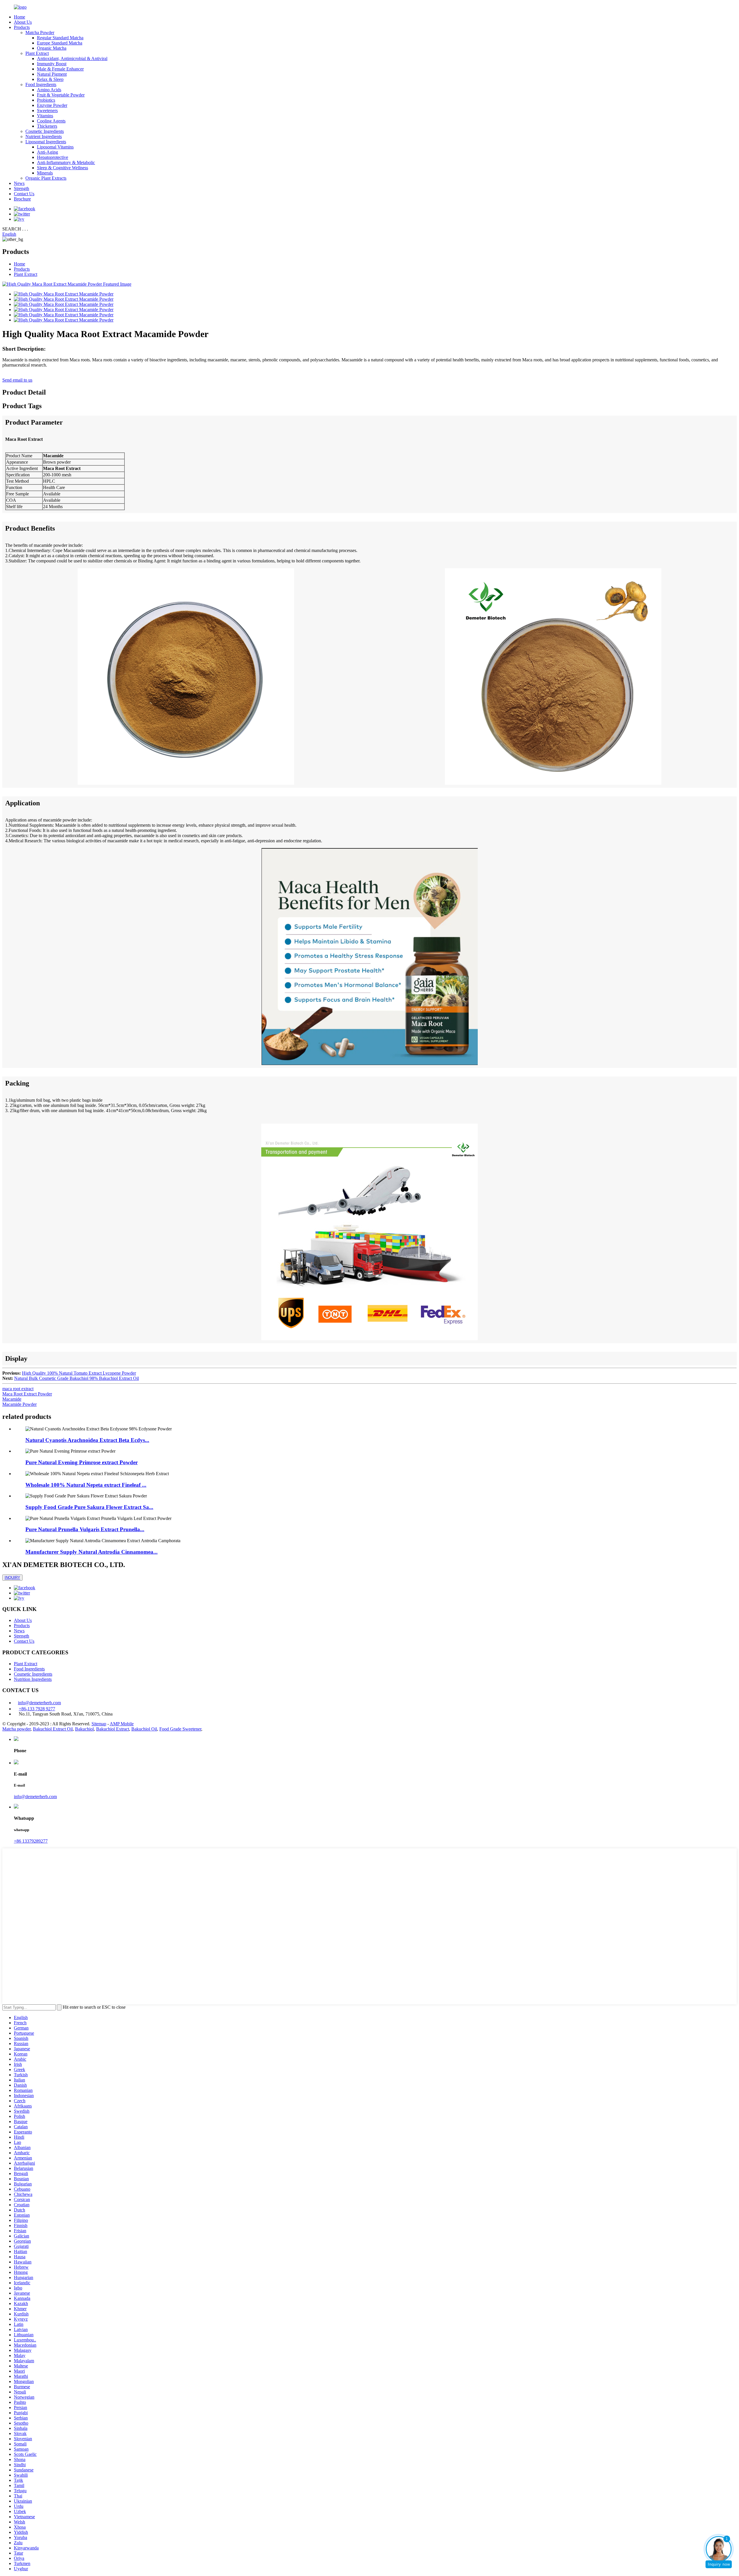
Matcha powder (16, 1729)
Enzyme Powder (52, 105)
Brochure (22, 199)
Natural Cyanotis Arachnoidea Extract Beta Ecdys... (87, 1440)
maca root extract (18, 1389)
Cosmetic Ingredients (45, 131)
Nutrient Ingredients (44, 136)
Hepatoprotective (53, 157)
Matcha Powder (40, 32)
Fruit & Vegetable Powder (61, 95)
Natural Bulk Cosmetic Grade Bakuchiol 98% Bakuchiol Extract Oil (76, 1378)
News (19, 183)
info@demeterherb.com (39, 1703)
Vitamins (45, 116)
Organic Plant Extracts (46, 178)
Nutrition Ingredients (33, 1679)
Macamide (12, 1399)
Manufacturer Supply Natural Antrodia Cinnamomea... (92, 1552)
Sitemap (99, 1724)
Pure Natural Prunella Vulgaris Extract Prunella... (85, 1529)
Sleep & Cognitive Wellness (62, 168)
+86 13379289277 (31, 1841)
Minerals (45, 173)
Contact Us (24, 194)
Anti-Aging (47, 152)
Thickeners (47, 126)
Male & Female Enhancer (60, 69)
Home (19, 17)
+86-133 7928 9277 (37, 1709)
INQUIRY (12, 1578)
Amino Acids (49, 90)
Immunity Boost (52, 64)
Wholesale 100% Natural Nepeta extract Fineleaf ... (86, 1485)
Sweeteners (47, 110)
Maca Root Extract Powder (27, 1394)
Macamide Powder (19, 1404)
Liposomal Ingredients (46, 142)
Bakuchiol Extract (113, 1729)
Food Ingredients (41, 84)
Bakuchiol (84, 1729)
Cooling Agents (51, 121)
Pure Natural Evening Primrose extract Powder (82, 1462)
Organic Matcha (52, 48)
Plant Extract (37, 53)
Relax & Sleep (50, 79)
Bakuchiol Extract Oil (53, 1729)
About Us (23, 22)
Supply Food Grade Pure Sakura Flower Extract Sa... (89, 1507)
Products (22, 27)
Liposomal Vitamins (55, 147)
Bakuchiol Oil (144, 1729)
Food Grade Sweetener (180, 1729)
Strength (22, 188)
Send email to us (17, 380)
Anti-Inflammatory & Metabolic (66, 162)
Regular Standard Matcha (60, 38)
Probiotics (46, 100)
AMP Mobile (122, 1724)
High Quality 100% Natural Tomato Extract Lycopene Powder (79, 1373)
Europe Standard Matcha (60, 43)
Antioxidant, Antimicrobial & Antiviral (72, 58)
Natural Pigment (52, 74)
